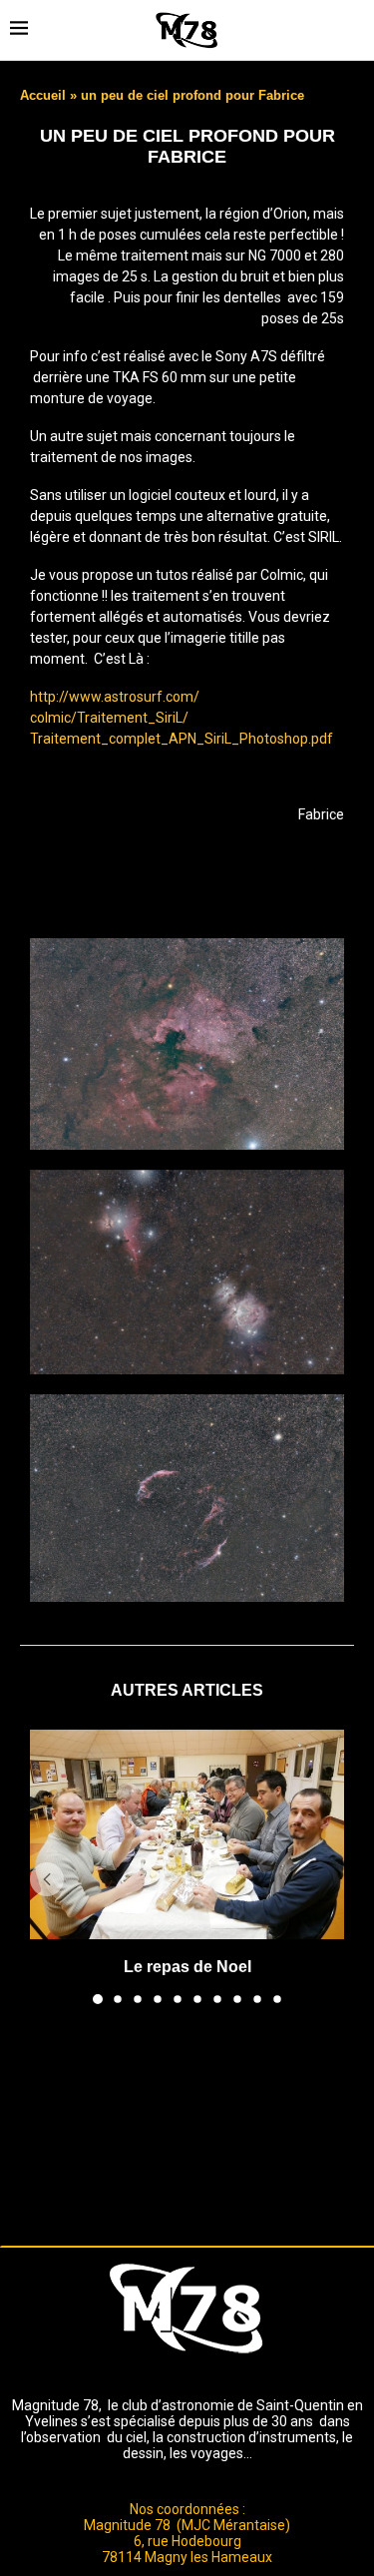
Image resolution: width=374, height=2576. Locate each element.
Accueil (43, 95)
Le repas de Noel (187, 1967)
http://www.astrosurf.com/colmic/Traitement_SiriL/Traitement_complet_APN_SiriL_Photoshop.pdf (182, 718)
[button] (47, 1879)
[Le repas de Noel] (187, 1834)
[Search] (354, 30)
